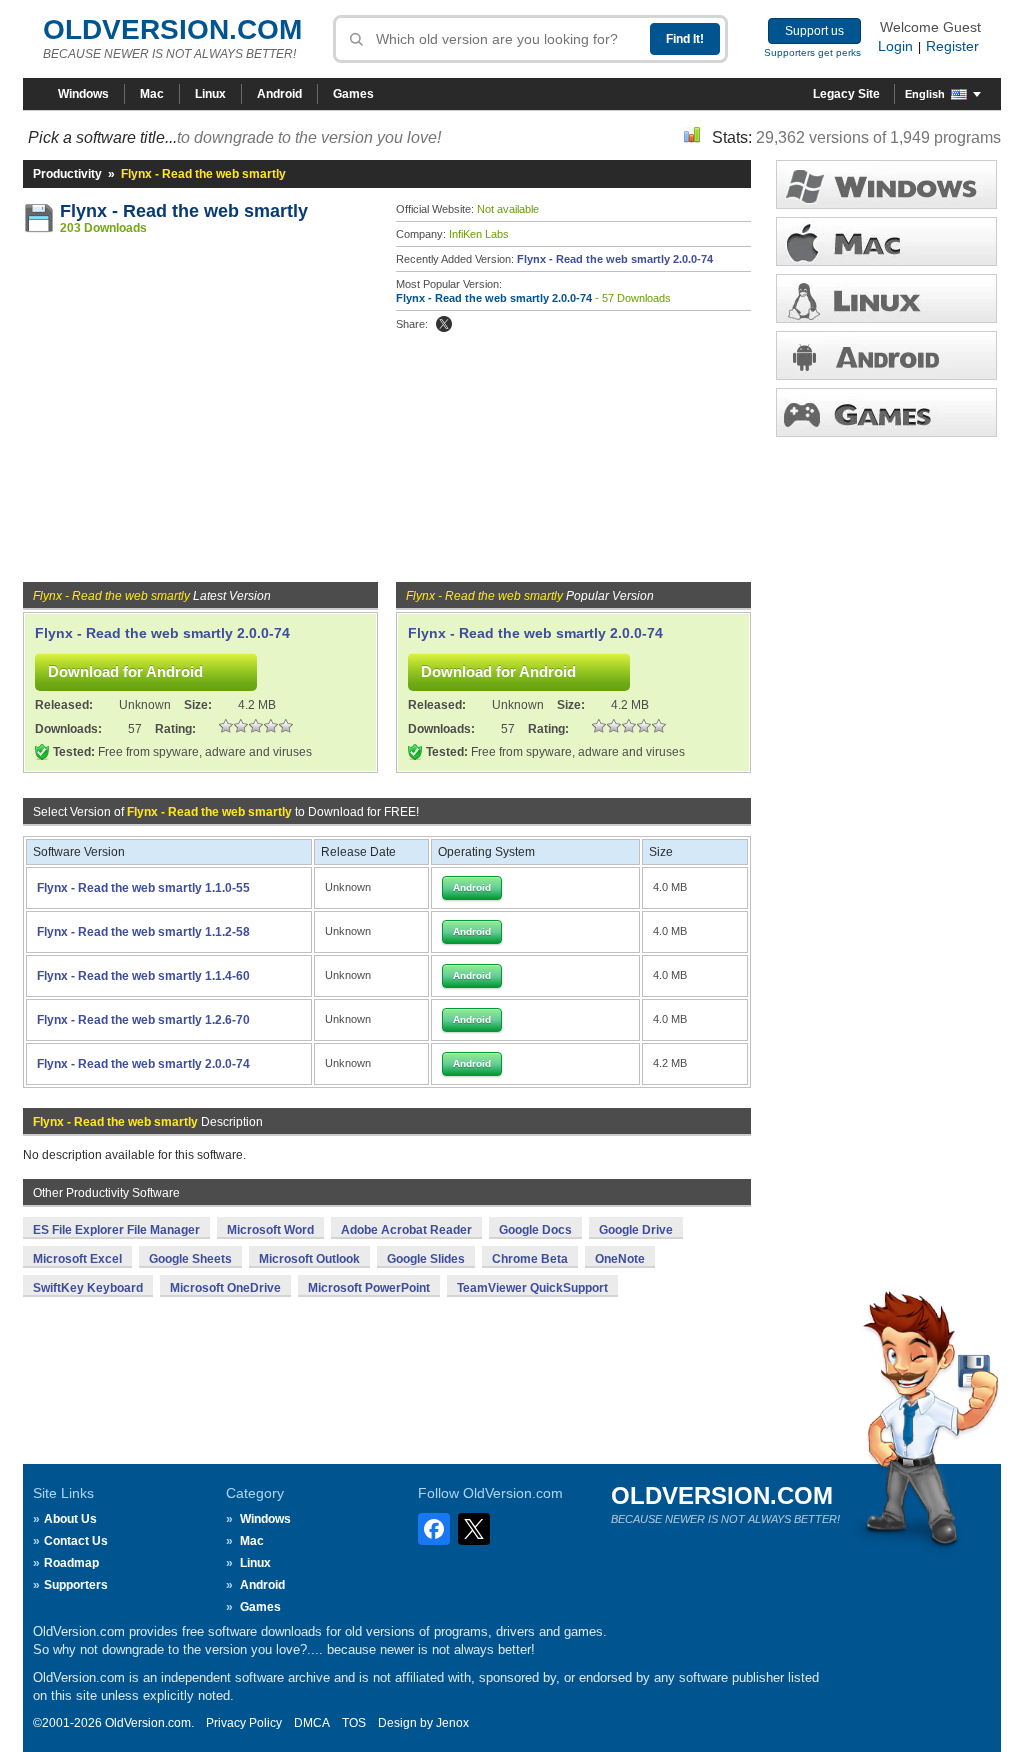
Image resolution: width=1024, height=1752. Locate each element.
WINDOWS (886, 184)
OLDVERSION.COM (172, 29)
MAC (886, 241)
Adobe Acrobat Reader (406, 1230)
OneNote (620, 1259)
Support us (814, 31)
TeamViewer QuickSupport (532, 1288)
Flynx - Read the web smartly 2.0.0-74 (615, 259)
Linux (210, 94)
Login (895, 46)
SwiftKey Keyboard (88, 1288)
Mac (152, 94)
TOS (354, 1723)
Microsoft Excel (77, 1259)
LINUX (886, 298)
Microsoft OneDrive (225, 1288)
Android (279, 94)
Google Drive (636, 1230)
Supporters (76, 1585)
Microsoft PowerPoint (369, 1288)
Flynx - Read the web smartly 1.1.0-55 (143, 888)
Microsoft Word (270, 1230)
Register (952, 46)
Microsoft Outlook (309, 1259)
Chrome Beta (530, 1259)
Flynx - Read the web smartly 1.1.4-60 (143, 976)
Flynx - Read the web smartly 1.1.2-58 (143, 932)
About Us (70, 1519)
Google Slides (426, 1259)
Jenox (452, 1723)
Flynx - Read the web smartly (184, 211)
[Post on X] (444, 324)
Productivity (67, 174)
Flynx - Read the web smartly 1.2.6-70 (143, 1020)
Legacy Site (846, 94)
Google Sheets (190, 1259)
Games (353, 94)
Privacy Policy (244, 1723)
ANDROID (886, 355)
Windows (83, 94)
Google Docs (535, 1230)
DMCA (312, 1723)
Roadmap (71, 1563)
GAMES (886, 412)
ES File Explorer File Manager (116, 1230)
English (925, 94)
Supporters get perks (812, 52)
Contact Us (76, 1541)
